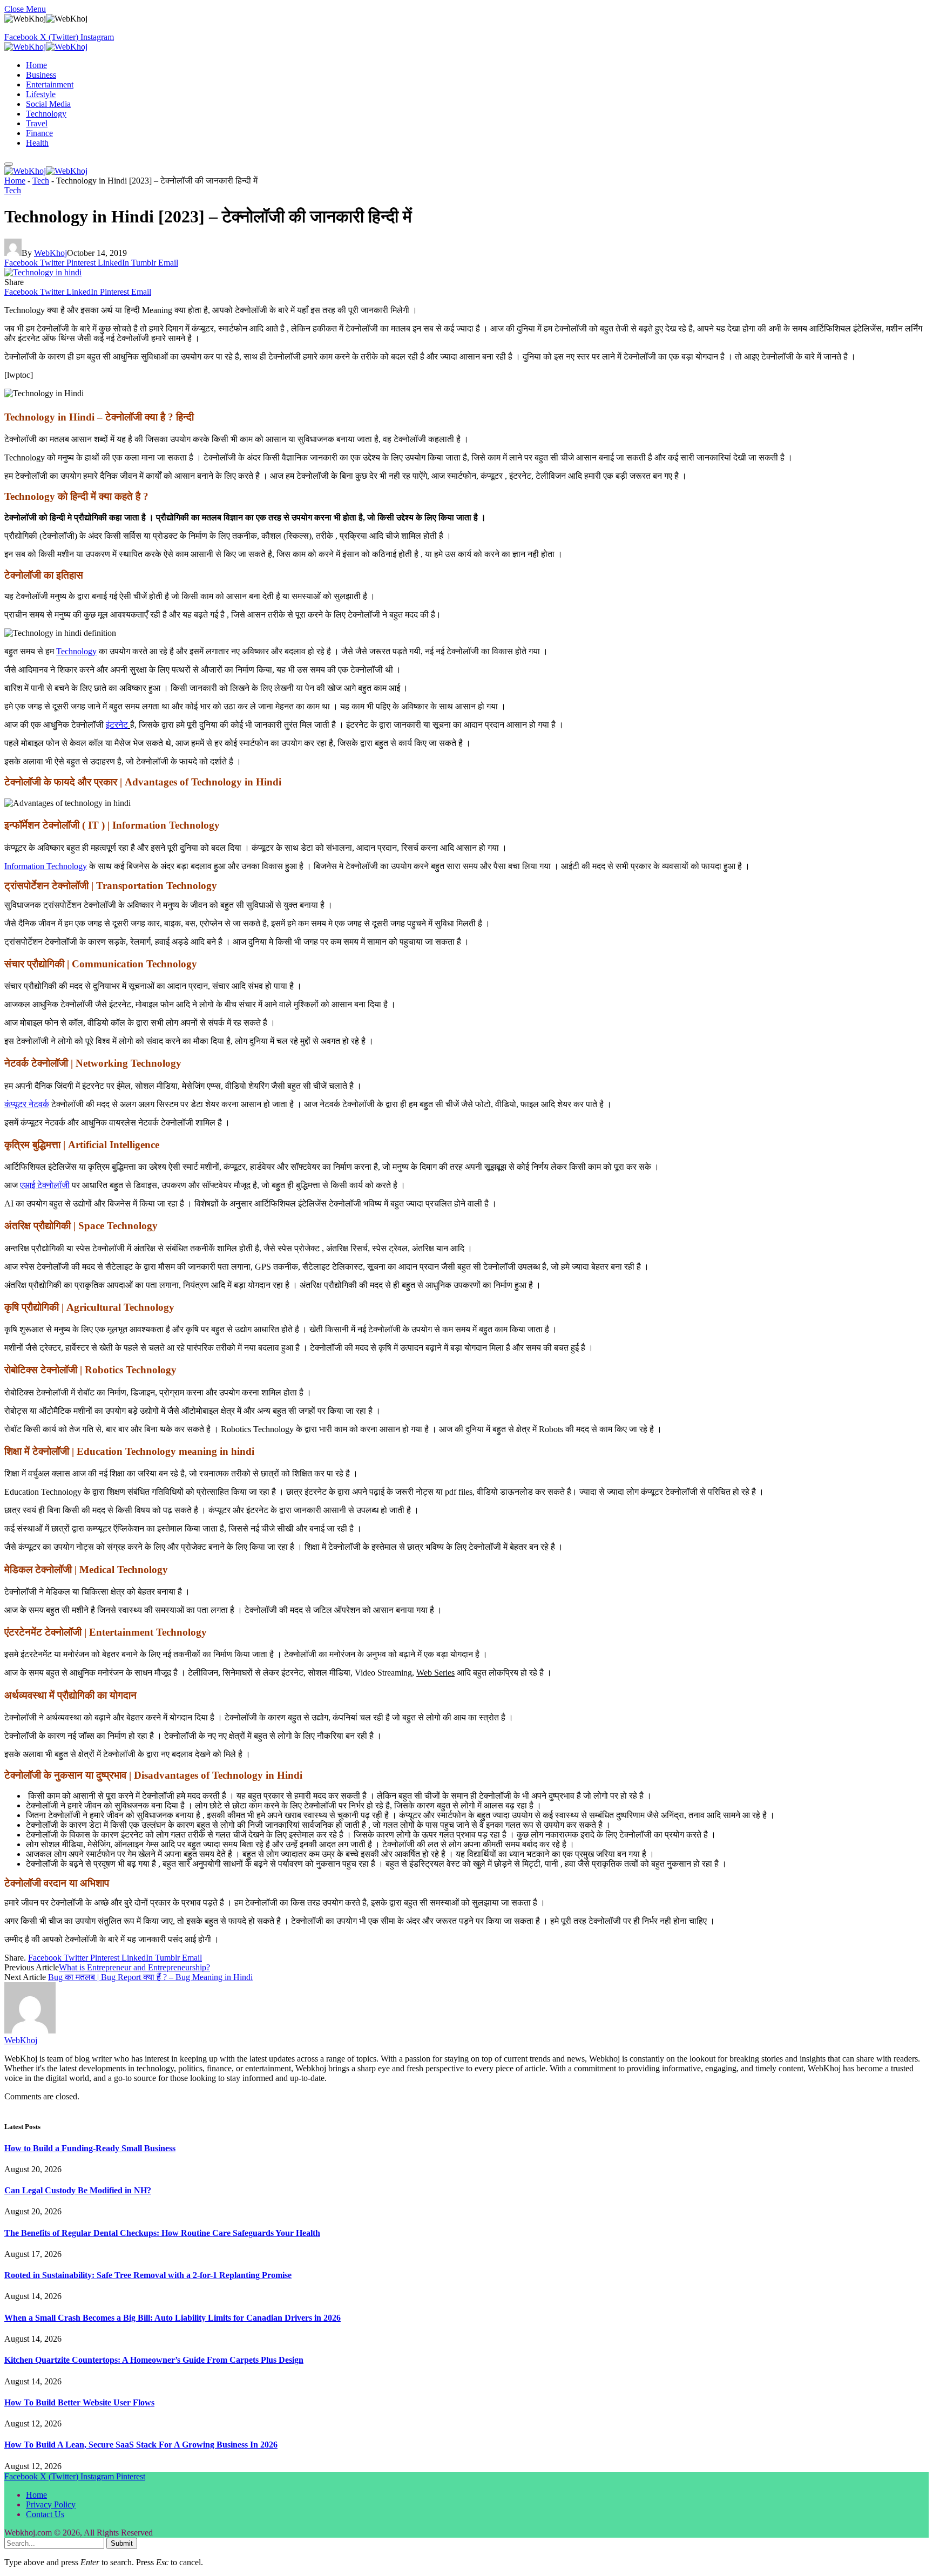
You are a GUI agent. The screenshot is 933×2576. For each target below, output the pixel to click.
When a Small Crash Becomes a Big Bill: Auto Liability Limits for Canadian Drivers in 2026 (173, 2318)
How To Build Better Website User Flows (79, 2402)
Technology (46, 114)
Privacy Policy (51, 2504)
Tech (41, 181)
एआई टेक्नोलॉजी (45, 1185)
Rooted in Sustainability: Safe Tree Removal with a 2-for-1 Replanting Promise (148, 2275)
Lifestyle (41, 94)
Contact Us (45, 2514)
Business (41, 75)
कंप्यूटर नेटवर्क (27, 1104)
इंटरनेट (117, 725)
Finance (39, 133)
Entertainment (50, 84)
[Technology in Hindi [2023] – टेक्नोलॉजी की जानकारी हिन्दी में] (43, 272)
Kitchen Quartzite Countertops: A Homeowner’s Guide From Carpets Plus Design (154, 2360)
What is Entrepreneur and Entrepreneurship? (134, 1967)
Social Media (48, 104)
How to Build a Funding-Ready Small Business (90, 2148)
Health (37, 143)
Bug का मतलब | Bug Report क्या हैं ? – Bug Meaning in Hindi (150, 1977)
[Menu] (9, 164)
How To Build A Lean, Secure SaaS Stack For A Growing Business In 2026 (141, 2445)
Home (36, 65)
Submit (122, 2543)
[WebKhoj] (46, 47)
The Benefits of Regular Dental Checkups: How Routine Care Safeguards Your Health (162, 2233)
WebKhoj (50, 253)
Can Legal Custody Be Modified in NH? (78, 2190)
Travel (37, 123)
